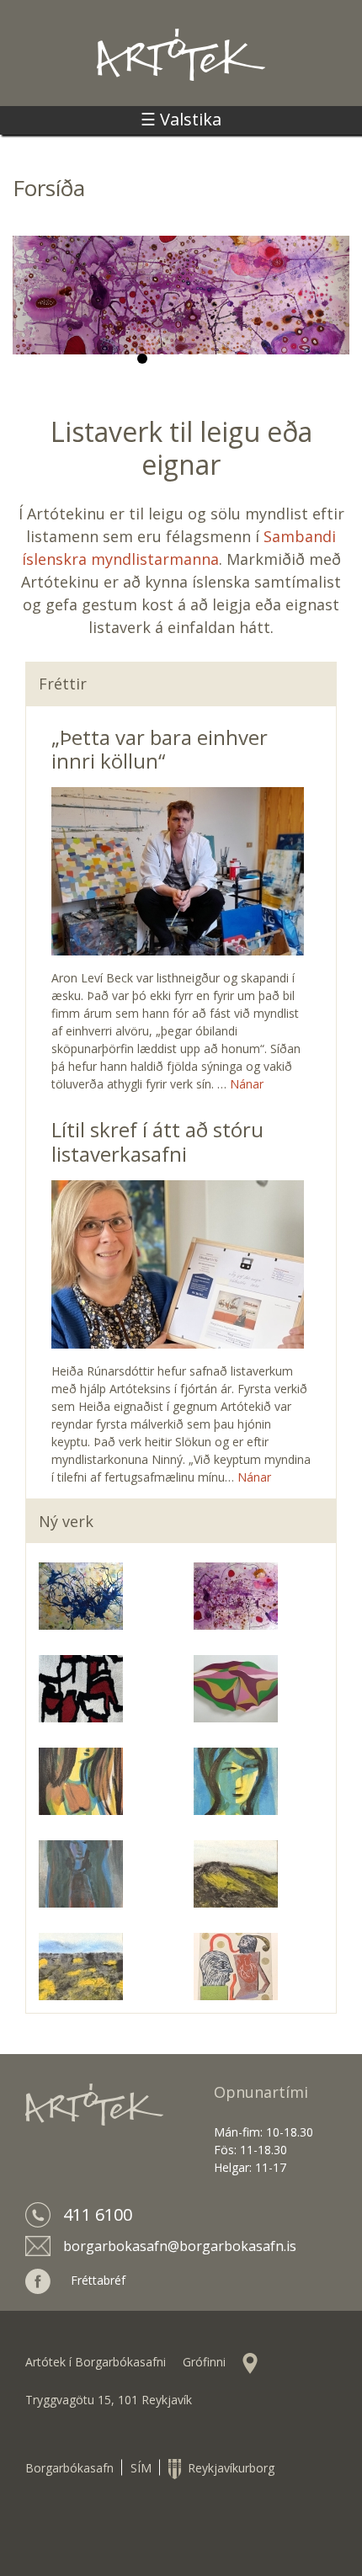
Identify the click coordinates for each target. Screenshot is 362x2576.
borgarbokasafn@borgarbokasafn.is (180, 2246)
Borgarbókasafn (69, 2468)
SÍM (141, 2468)
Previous (29, 311)
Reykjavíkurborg (228, 2468)
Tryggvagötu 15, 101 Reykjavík (109, 2400)
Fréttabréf (98, 2280)
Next (333, 311)
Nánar (247, 1084)
